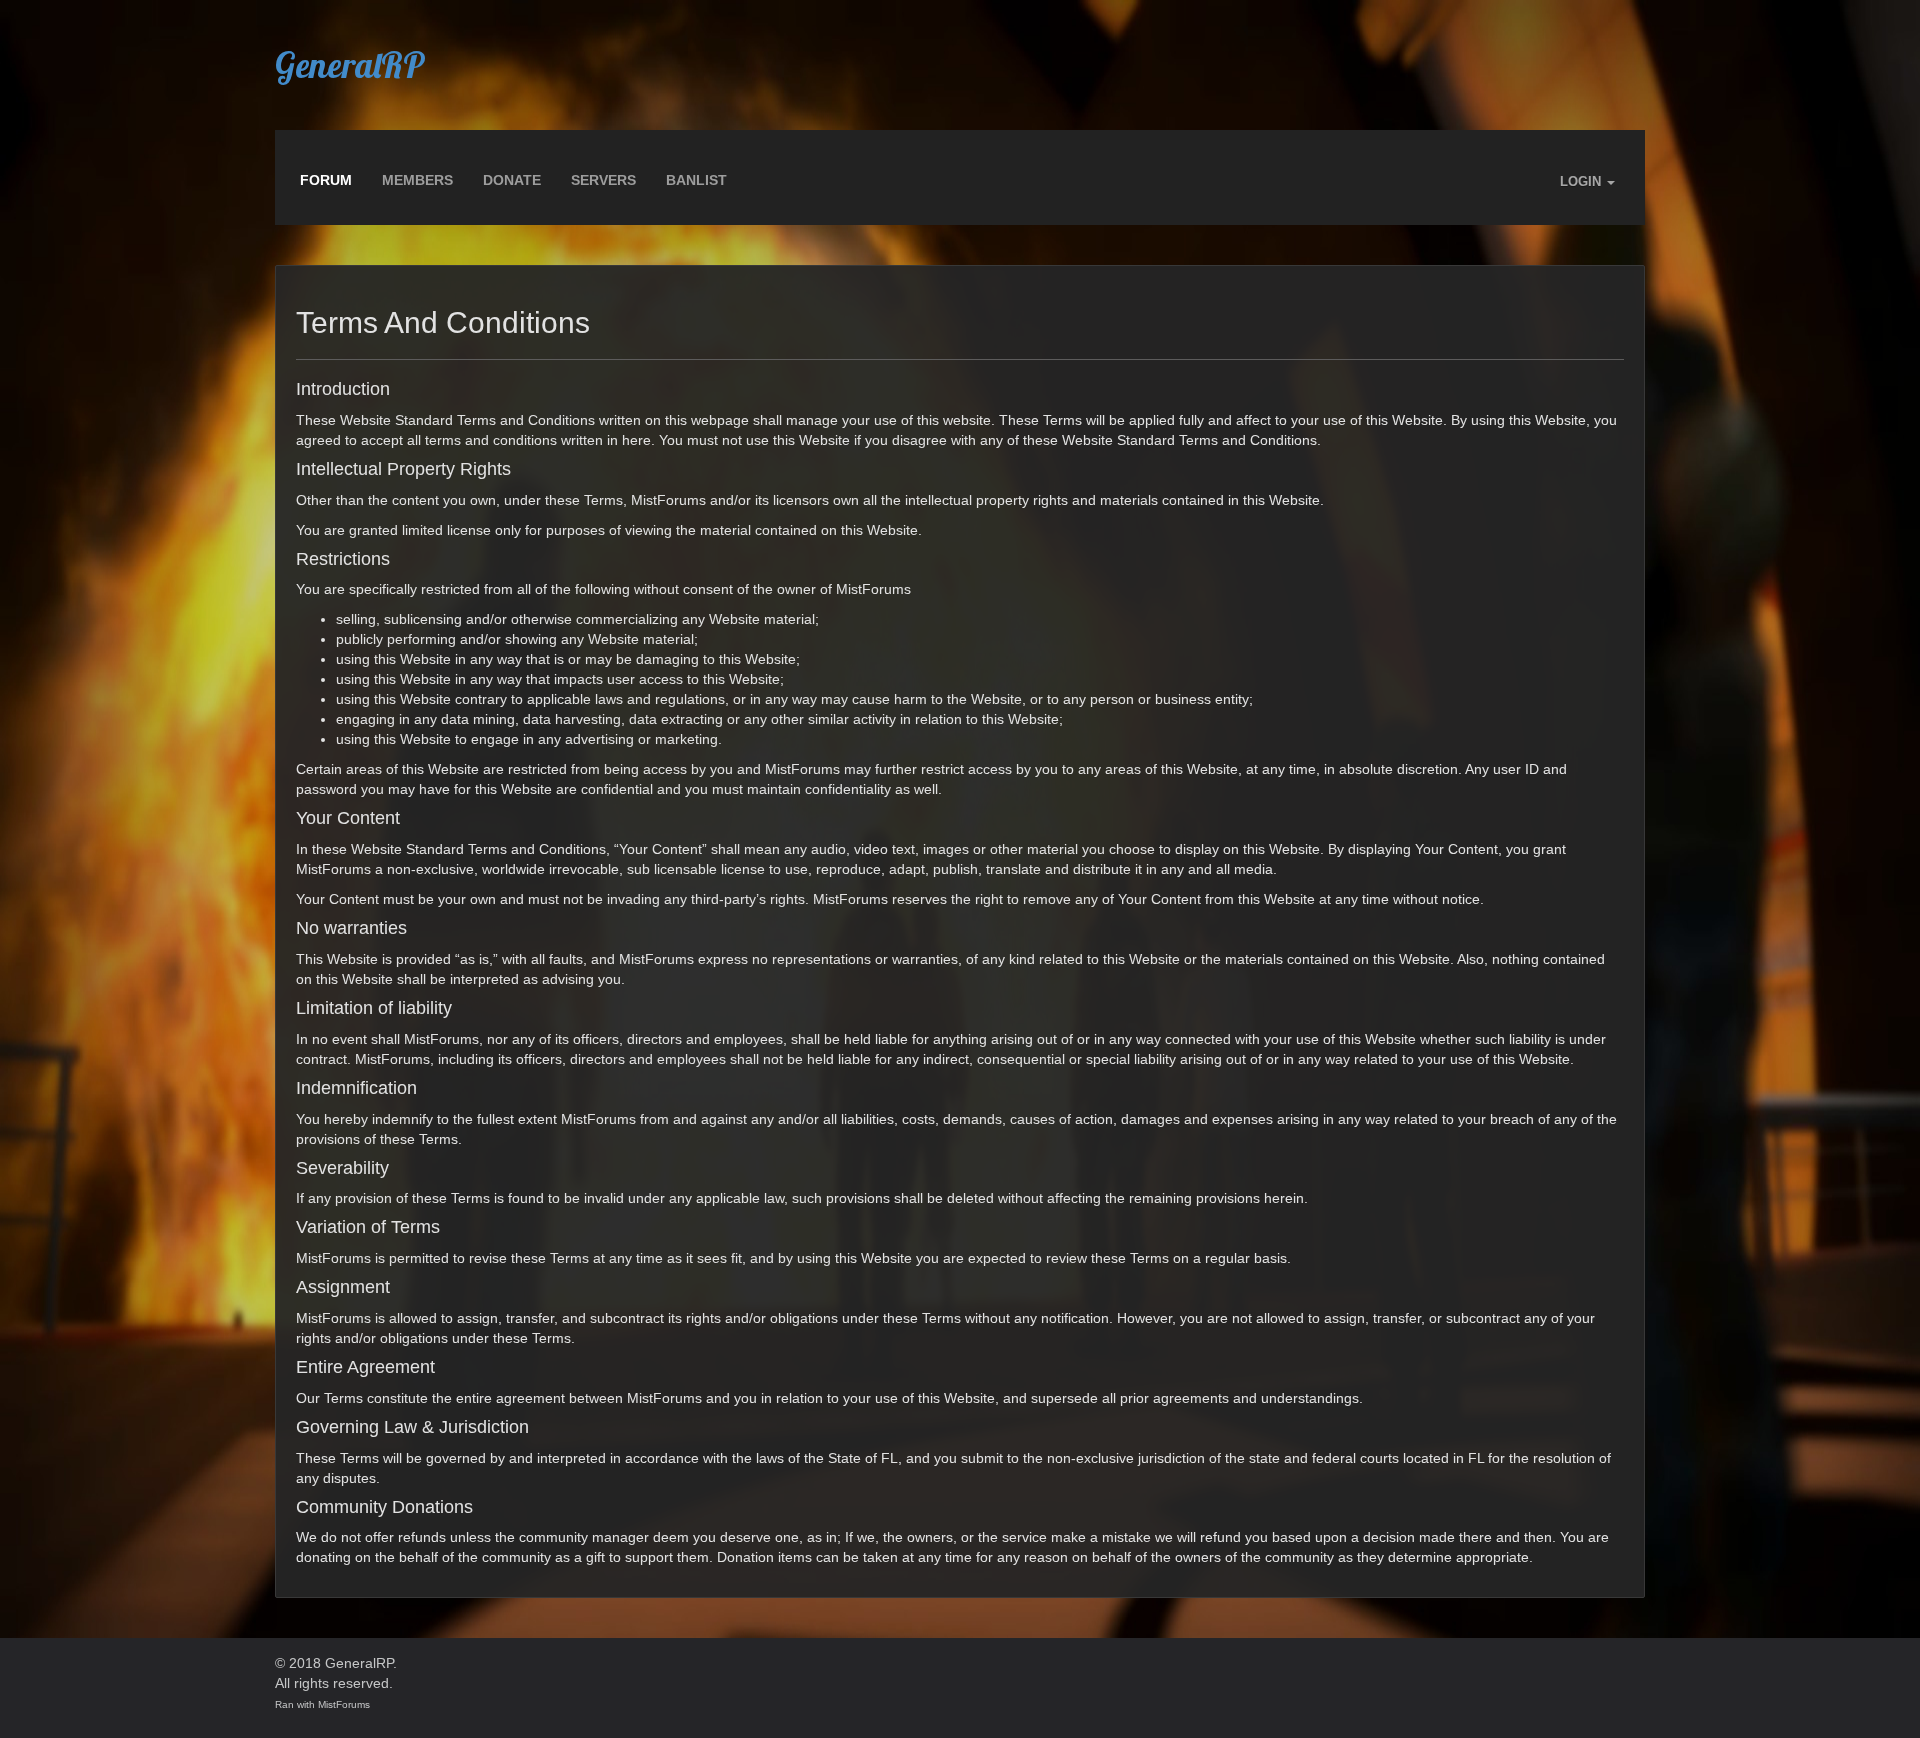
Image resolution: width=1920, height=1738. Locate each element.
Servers (603, 180)
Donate (512, 180)
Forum (326, 180)
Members (417, 180)
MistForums (344, 1704)
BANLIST (696, 180)
